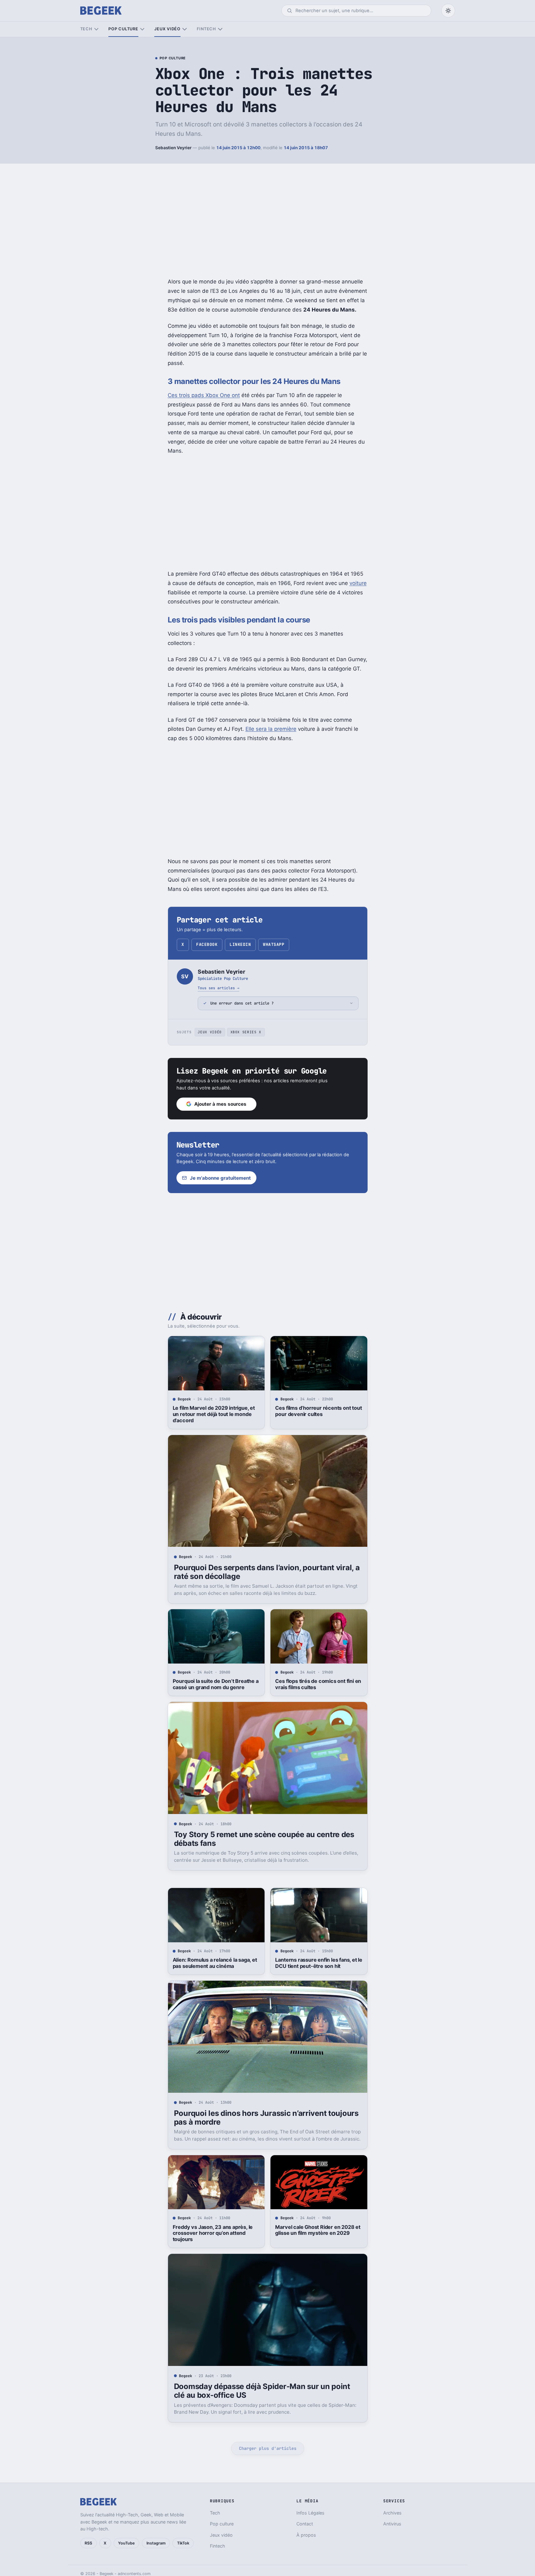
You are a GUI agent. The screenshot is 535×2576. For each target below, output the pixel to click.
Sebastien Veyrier (173, 148)
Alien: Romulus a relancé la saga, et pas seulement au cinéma (215, 1963)
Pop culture (123, 29)
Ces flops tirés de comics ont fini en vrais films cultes (318, 1684)
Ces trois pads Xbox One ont (204, 395)
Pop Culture (173, 58)
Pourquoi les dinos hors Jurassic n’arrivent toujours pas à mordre (266, 2118)
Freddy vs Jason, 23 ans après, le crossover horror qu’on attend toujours (213, 2233)
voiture (358, 583)
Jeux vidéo (167, 29)
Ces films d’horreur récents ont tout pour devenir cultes (318, 1411)
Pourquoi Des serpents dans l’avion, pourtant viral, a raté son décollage (267, 1572)
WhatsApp (274, 944)
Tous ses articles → (218, 988)
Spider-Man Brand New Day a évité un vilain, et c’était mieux (317, 2515)
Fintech (206, 29)
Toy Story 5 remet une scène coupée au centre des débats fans (264, 1839)
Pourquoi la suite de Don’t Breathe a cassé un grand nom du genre (216, 1684)
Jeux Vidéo (210, 1032)
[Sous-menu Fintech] (220, 29)
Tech (86, 29)
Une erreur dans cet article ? (242, 1003)
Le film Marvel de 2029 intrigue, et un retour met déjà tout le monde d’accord (214, 1414)
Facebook (207, 944)
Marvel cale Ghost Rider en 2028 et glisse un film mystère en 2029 (318, 2230)
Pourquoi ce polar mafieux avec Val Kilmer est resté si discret (215, 2515)
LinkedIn (240, 944)
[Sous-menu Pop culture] (142, 29)
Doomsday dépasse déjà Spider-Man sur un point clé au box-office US (262, 2391)
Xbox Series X (246, 1032)
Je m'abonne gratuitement (220, 1178)
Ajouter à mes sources (220, 1104)
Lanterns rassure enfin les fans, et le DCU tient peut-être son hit (319, 1963)
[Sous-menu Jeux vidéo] (184, 29)
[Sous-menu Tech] (96, 29)
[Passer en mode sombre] (448, 11)
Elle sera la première (271, 729)
